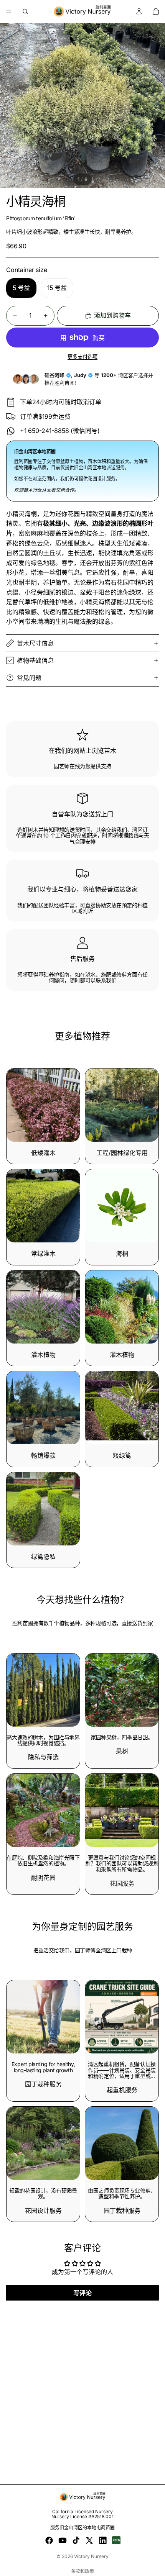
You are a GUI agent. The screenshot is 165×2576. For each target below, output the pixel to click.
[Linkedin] (103, 2540)
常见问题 (29, 678)
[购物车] (156, 11)
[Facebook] (49, 2540)
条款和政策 (82, 2571)
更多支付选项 (82, 357)
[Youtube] (63, 2540)
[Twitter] (89, 2540)
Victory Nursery (91, 2556)
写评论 (82, 2293)
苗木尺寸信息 (35, 643)
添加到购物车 (112, 315)
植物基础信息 (35, 660)
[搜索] (25, 11)
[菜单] (9, 11)
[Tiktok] (76, 2540)
